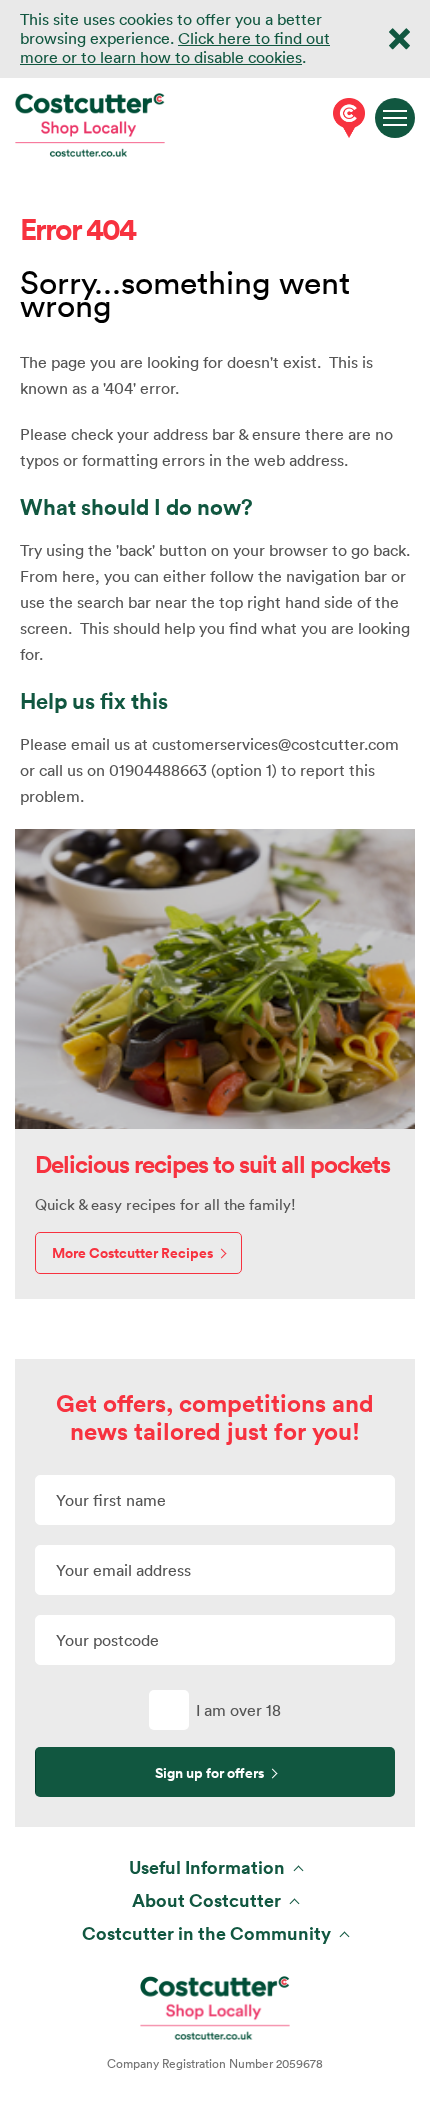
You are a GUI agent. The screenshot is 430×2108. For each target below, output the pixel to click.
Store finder (345, 118)
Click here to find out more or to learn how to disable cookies (175, 47)
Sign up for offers (209, 1773)
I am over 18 (238, 1710)
